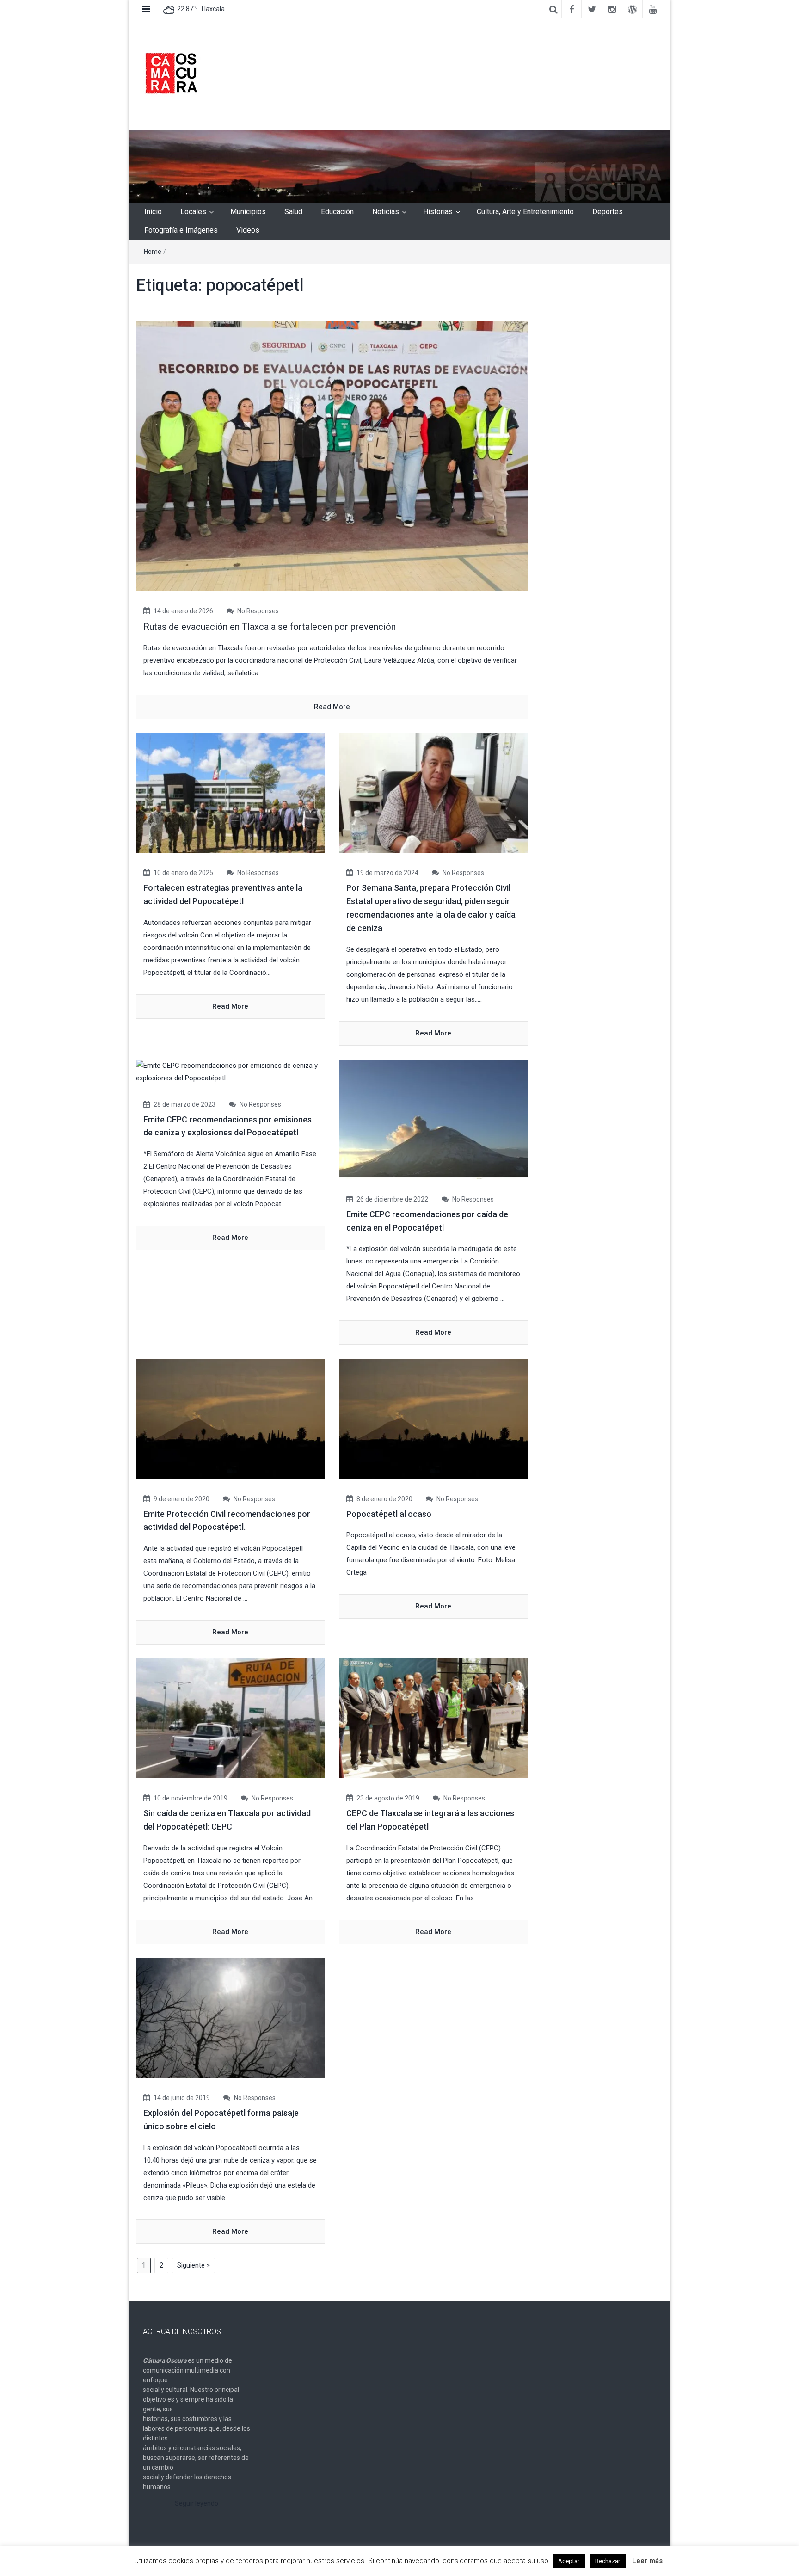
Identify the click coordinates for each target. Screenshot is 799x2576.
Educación (337, 212)
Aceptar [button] (569, 2561)
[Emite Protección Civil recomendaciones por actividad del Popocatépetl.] (230, 1418)
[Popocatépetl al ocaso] (433, 1418)
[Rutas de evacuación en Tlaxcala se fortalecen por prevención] (332, 456)
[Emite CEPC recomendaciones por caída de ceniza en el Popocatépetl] (433, 1119)
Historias (438, 212)
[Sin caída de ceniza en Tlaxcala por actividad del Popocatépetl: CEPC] (230, 1718)
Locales (193, 212)
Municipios (248, 212)
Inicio (153, 212)
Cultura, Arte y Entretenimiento (525, 212)
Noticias (386, 212)
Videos (248, 230)
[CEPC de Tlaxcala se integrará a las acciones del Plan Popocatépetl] (433, 1718)
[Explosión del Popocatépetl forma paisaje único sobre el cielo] (230, 2018)
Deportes (608, 212)
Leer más (647, 2561)
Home (153, 252)
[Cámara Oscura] (399, 166)
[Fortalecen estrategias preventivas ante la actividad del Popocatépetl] (230, 793)
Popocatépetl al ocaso (389, 1514)
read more (332, 707)
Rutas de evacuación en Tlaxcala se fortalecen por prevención (270, 627)
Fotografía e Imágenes (181, 230)
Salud (293, 212)
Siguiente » (194, 2265)
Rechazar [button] (608, 2561)
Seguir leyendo (197, 2503)
